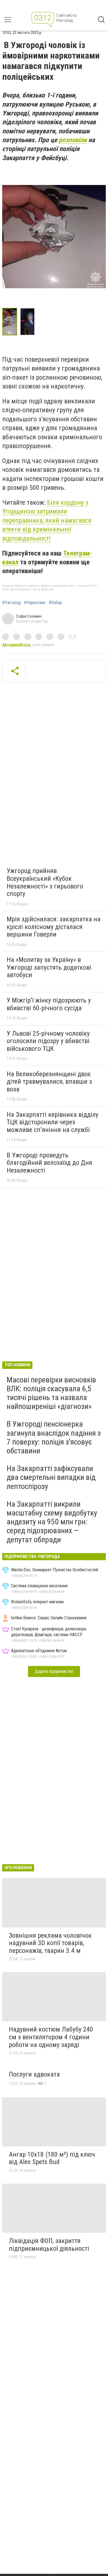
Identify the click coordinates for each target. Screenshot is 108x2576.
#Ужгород (11, 603)
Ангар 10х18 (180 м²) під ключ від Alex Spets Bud (52, 2158)
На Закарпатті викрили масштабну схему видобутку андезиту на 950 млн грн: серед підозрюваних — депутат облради (52, 1522)
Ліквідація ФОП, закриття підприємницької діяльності (49, 2245)
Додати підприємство (54, 1671)
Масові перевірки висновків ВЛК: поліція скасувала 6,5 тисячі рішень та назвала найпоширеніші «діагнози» (51, 1393)
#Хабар (55, 603)
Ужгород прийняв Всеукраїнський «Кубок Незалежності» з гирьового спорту (45, 882)
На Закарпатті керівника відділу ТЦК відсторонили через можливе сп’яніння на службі (52, 1122)
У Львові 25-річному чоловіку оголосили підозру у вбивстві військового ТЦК (48, 1041)
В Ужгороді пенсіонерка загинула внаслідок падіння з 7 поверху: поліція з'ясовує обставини (54, 1437)
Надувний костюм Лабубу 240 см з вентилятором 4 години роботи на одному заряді (51, 2037)
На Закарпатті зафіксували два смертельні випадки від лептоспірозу (51, 1477)
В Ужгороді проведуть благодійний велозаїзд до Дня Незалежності (49, 1163)
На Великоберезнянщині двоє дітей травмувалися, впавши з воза (49, 1082)
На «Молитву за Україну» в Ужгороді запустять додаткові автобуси (49, 967)
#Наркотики (35, 603)
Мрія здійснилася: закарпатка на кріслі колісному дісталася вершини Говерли (54, 927)
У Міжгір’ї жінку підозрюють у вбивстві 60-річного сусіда (49, 1004)
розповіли (73, 140)
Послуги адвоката (34, 2074)
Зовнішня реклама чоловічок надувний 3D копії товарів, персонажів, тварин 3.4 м (50, 1943)
